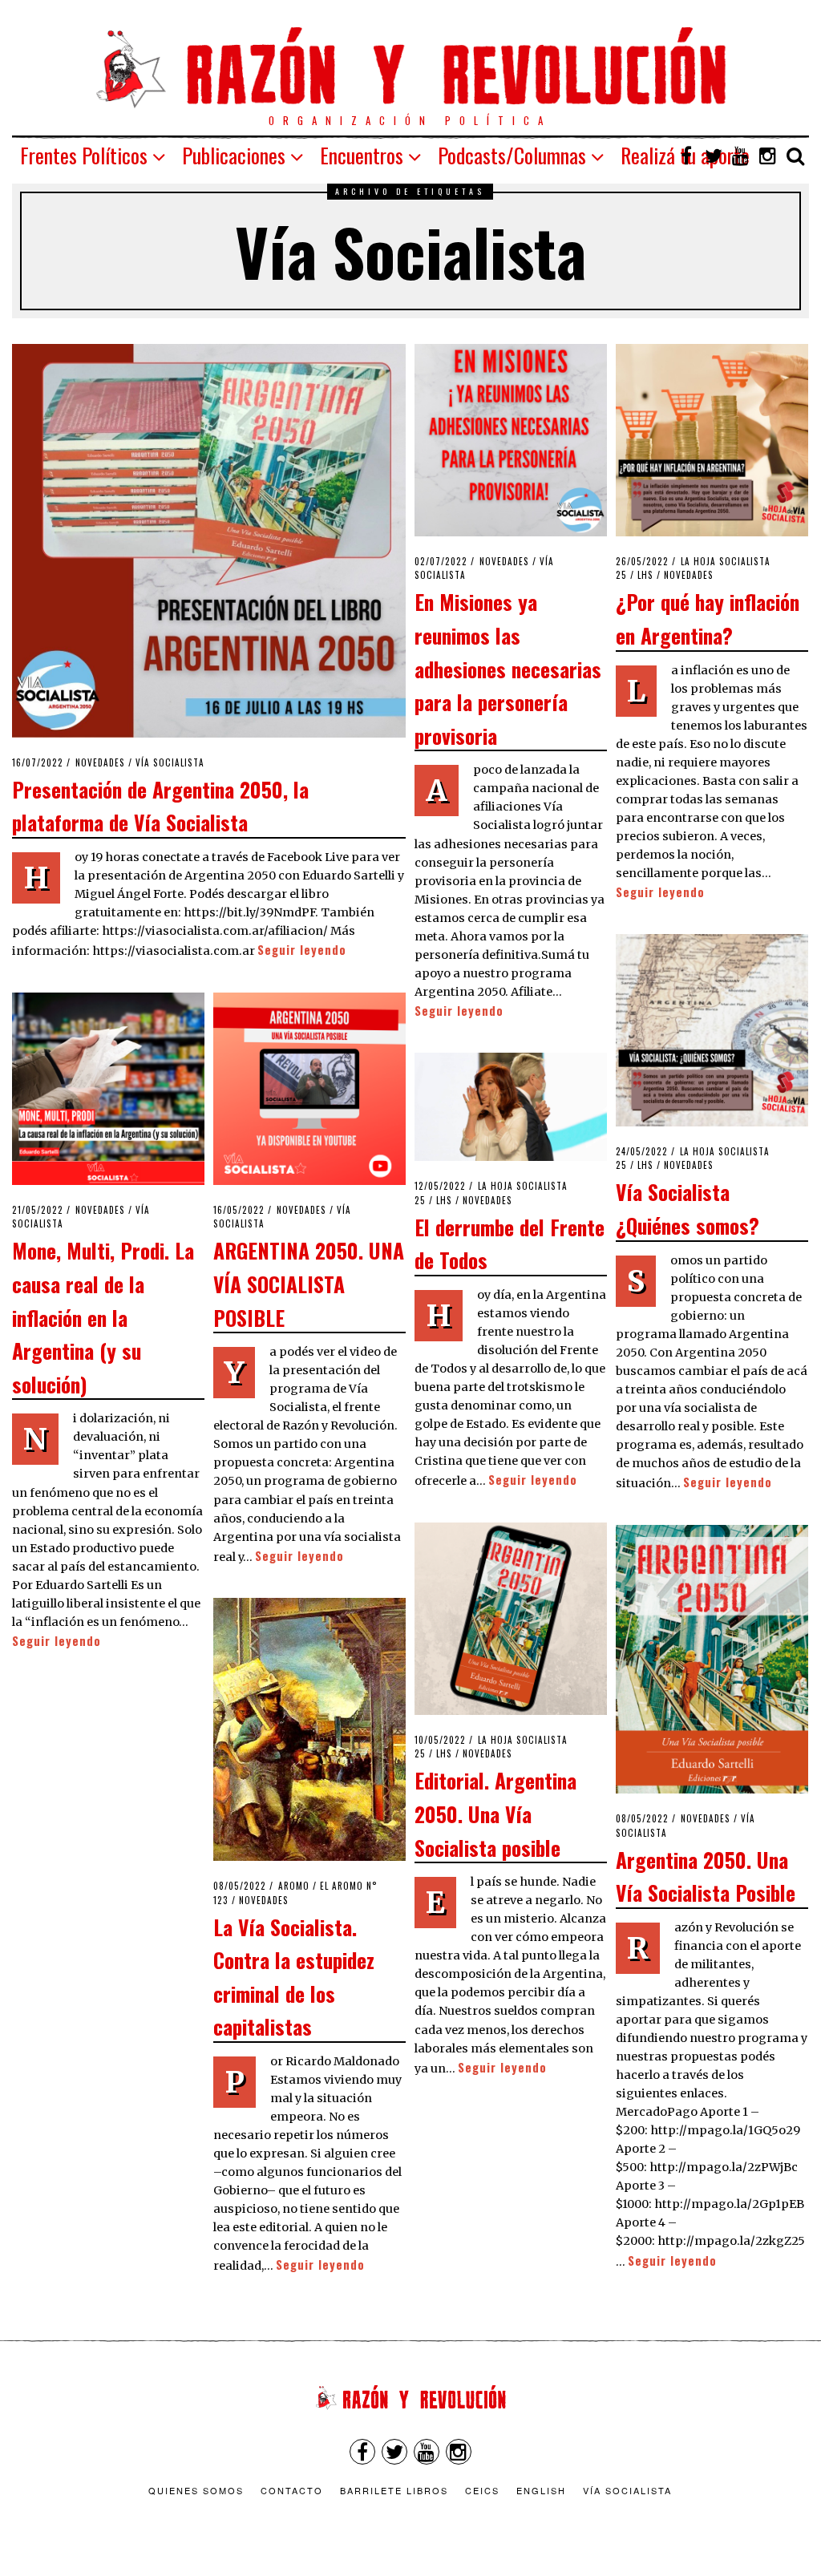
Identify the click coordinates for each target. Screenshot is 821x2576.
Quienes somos (196, 2490)
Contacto (292, 2490)
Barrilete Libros (394, 2490)
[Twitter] (714, 156)
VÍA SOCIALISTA (627, 2490)
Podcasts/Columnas (512, 155)
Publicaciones (234, 155)
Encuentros (362, 155)
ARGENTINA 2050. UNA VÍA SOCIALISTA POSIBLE (309, 1283)
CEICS (482, 2490)
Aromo (294, 1886)
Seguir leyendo (302, 950)
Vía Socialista (170, 762)
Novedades (100, 762)
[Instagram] (768, 156)
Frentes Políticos (84, 155)
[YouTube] (741, 156)
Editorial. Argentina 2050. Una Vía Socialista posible (495, 1813)
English (541, 2490)
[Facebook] (686, 156)
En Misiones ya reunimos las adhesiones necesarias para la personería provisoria (508, 668)
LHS (645, 575)
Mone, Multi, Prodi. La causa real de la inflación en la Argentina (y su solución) (103, 1316)
